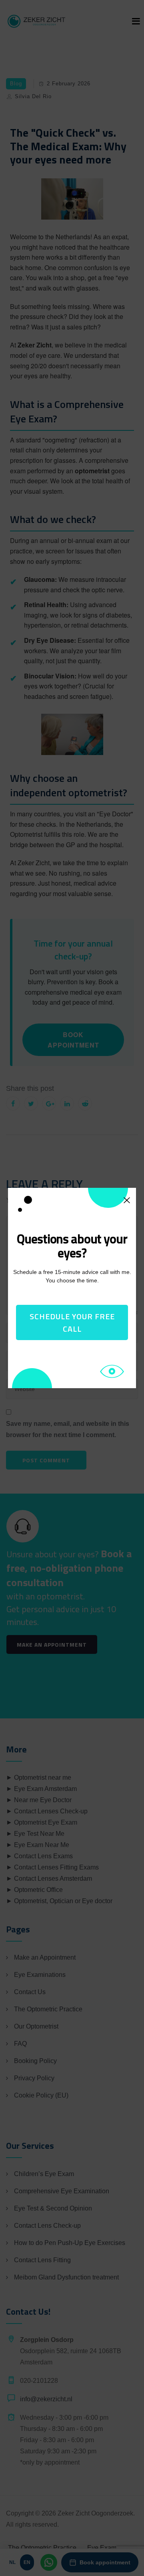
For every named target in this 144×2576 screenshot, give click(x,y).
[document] (72, 1288)
